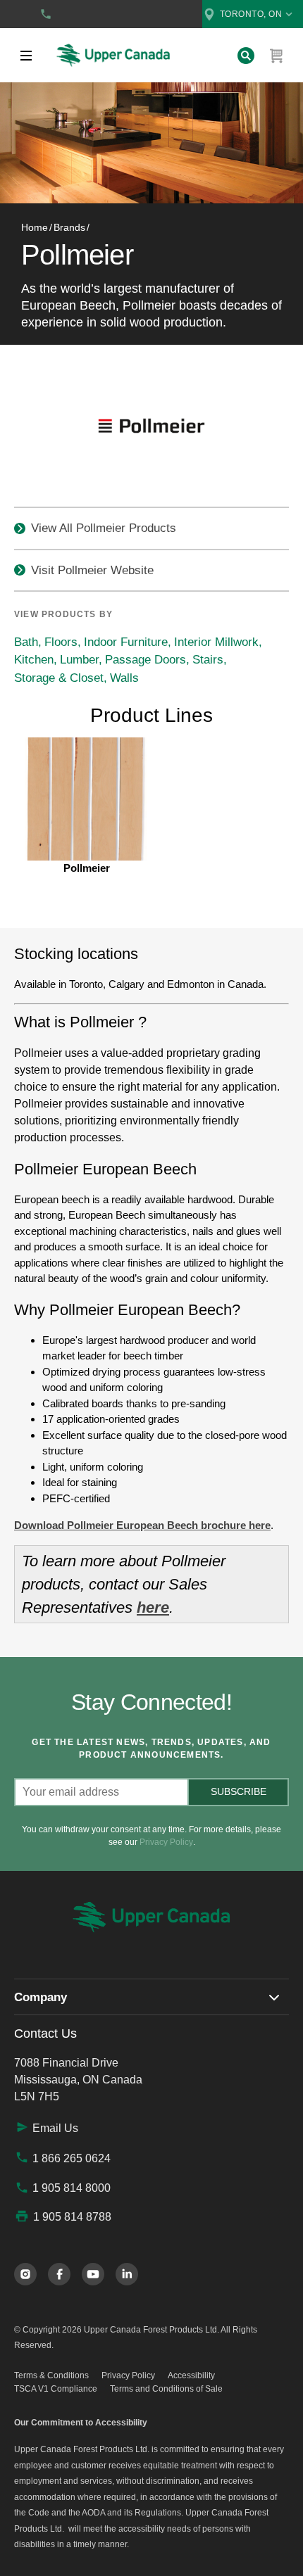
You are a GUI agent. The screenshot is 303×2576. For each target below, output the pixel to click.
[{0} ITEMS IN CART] (277, 56)
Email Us (55, 2128)
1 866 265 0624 (72, 2158)
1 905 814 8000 (72, 2188)
